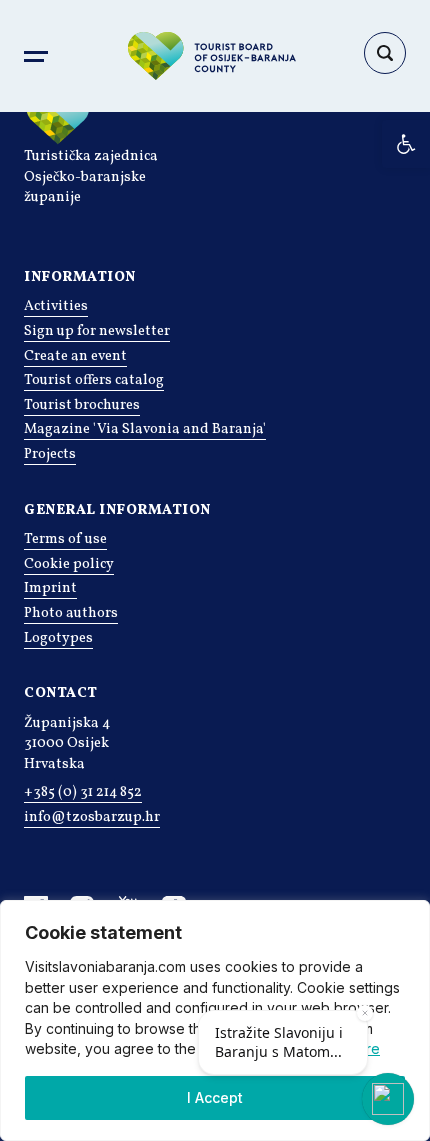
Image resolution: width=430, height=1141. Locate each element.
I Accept (215, 1097)
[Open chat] (388, 1099)
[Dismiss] (365, 1013)
